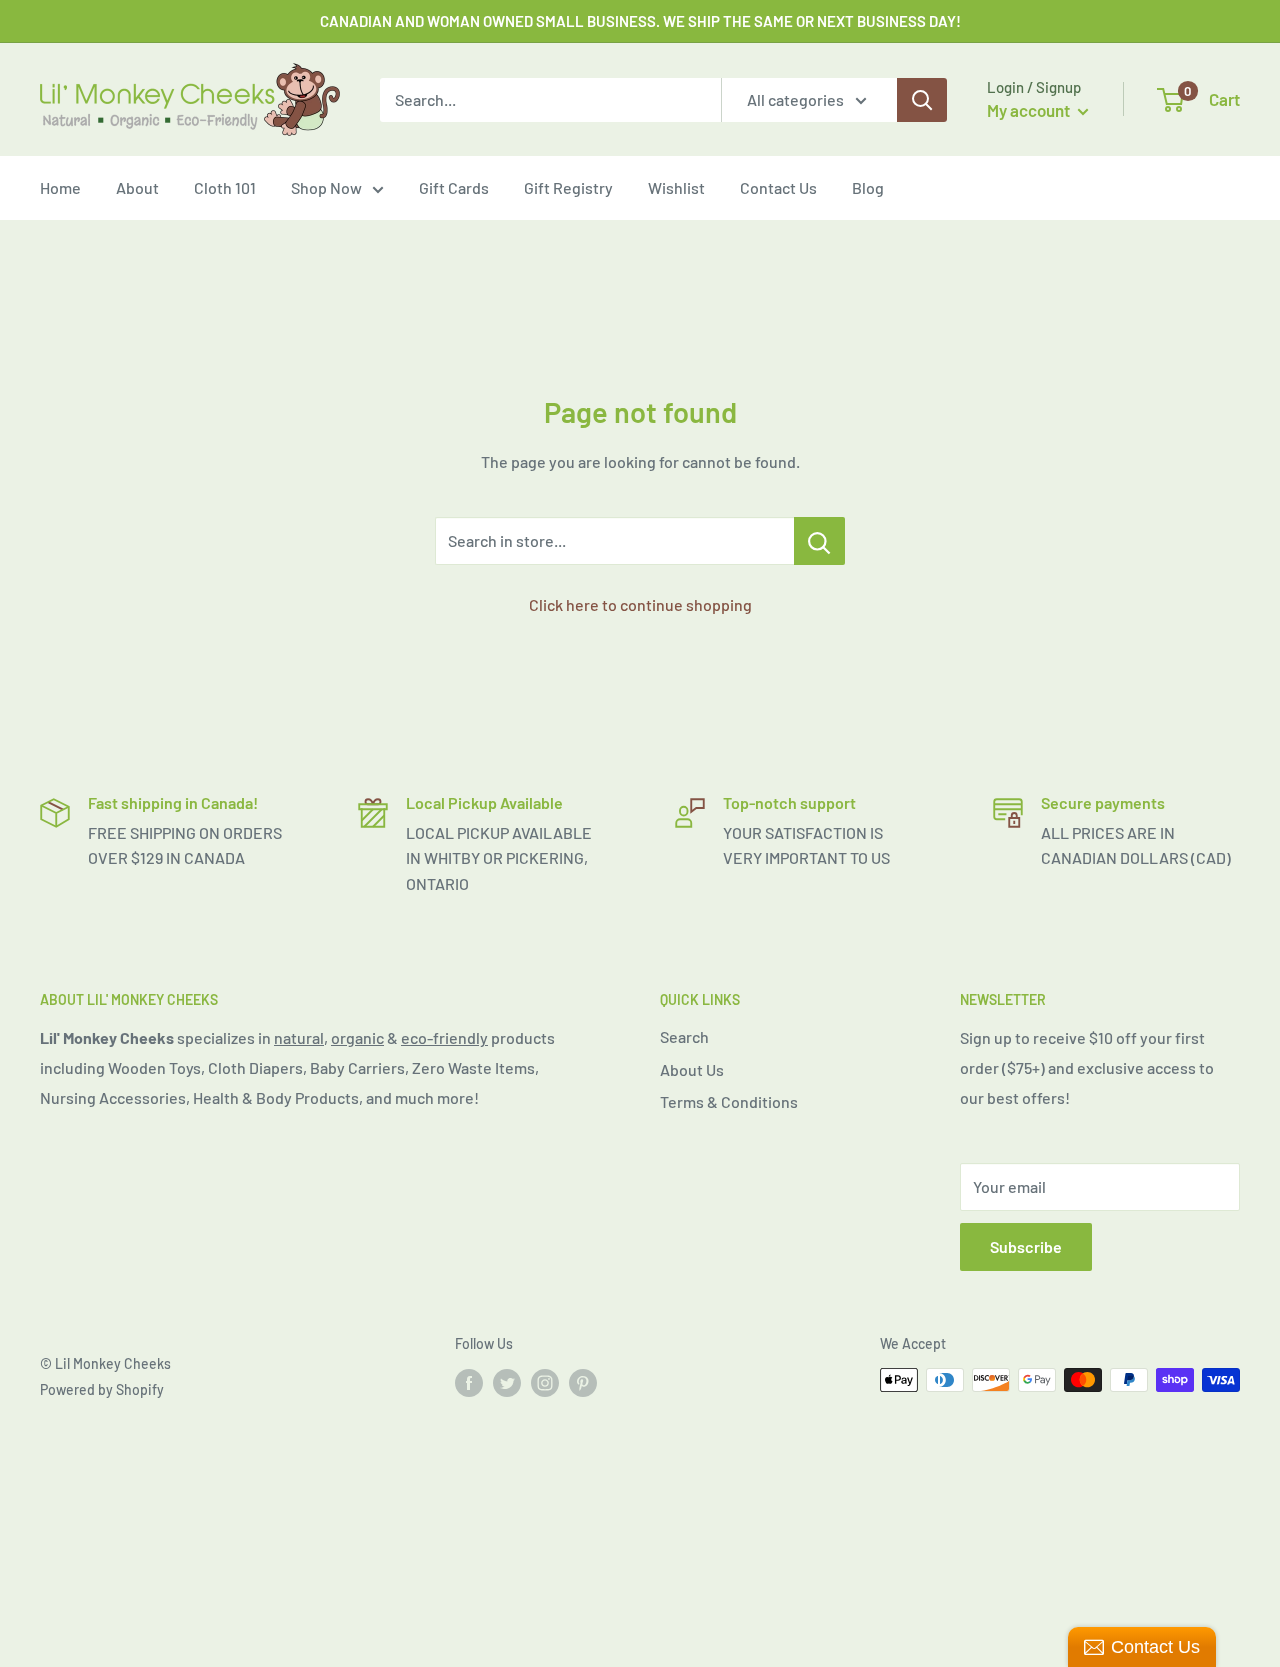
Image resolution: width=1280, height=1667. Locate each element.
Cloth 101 (225, 187)
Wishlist (676, 187)
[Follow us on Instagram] (545, 1382)
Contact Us (778, 187)
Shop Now (326, 187)
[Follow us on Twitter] (507, 1382)
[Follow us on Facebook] (469, 1382)
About (137, 187)
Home (60, 187)
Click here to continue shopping (640, 604)
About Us (692, 1069)
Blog (868, 187)
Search (684, 1036)
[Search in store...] (819, 541)
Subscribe (1026, 1246)
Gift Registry (568, 187)
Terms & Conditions (729, 1101)
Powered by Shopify (102, 1389)
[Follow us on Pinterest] (583, 1382)
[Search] (922, 100)
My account (1030, 110)
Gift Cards (454, 187)
